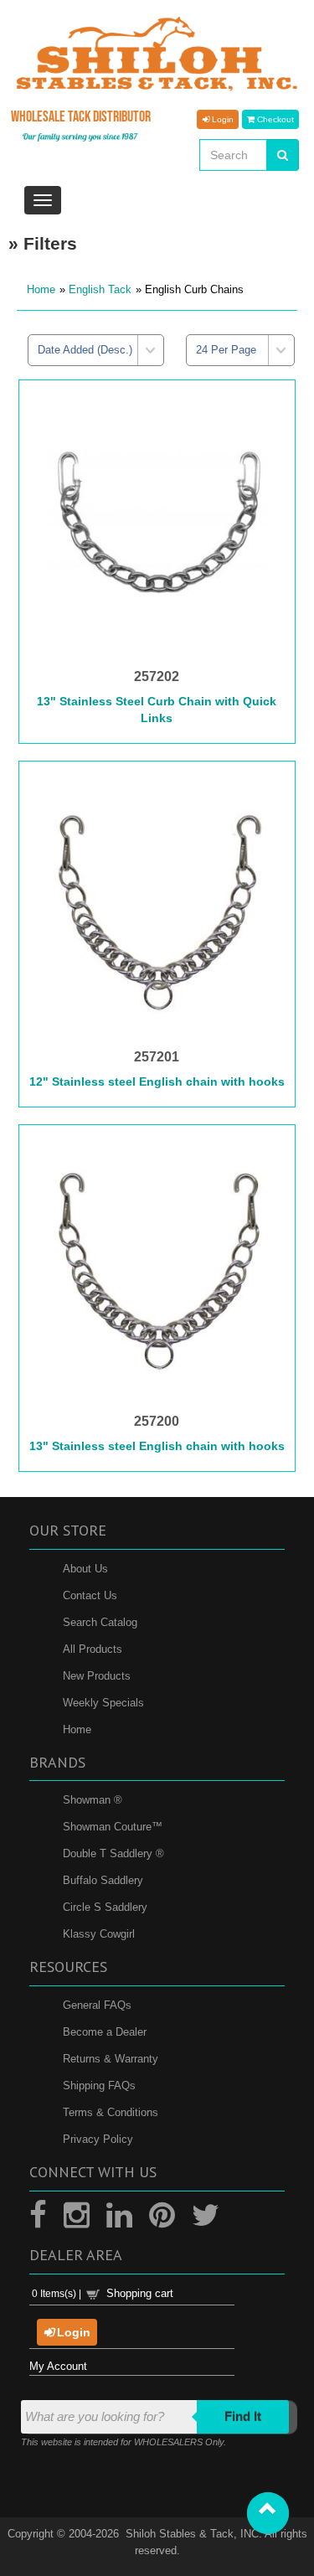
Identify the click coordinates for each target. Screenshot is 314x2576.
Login (221, 119)
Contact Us (90, 1595)
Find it (243, 2416)
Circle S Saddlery (105, 1907)
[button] (268, 2513)
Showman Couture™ (113, 1827)
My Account (58, 2366)
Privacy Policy (98, 2139)
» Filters (43, 243)
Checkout (274, 119)
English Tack (100, 289)
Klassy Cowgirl (99, 1934)
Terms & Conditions (111, 2112)
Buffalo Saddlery (103, 1880)
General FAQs (97, 2005)
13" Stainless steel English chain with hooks (157, 1446)
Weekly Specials (103, 1703)
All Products (93, 1649)
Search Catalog (100, 1622)
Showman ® (93, 1800)
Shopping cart (140, 2293)
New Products (97, 1676)
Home (41, 289)
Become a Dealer (105, 2032)
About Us (85, 1569)
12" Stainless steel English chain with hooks (157, 1082)
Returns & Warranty (111, 2059)
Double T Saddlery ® (113, 1853)
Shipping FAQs (99, 2086)
